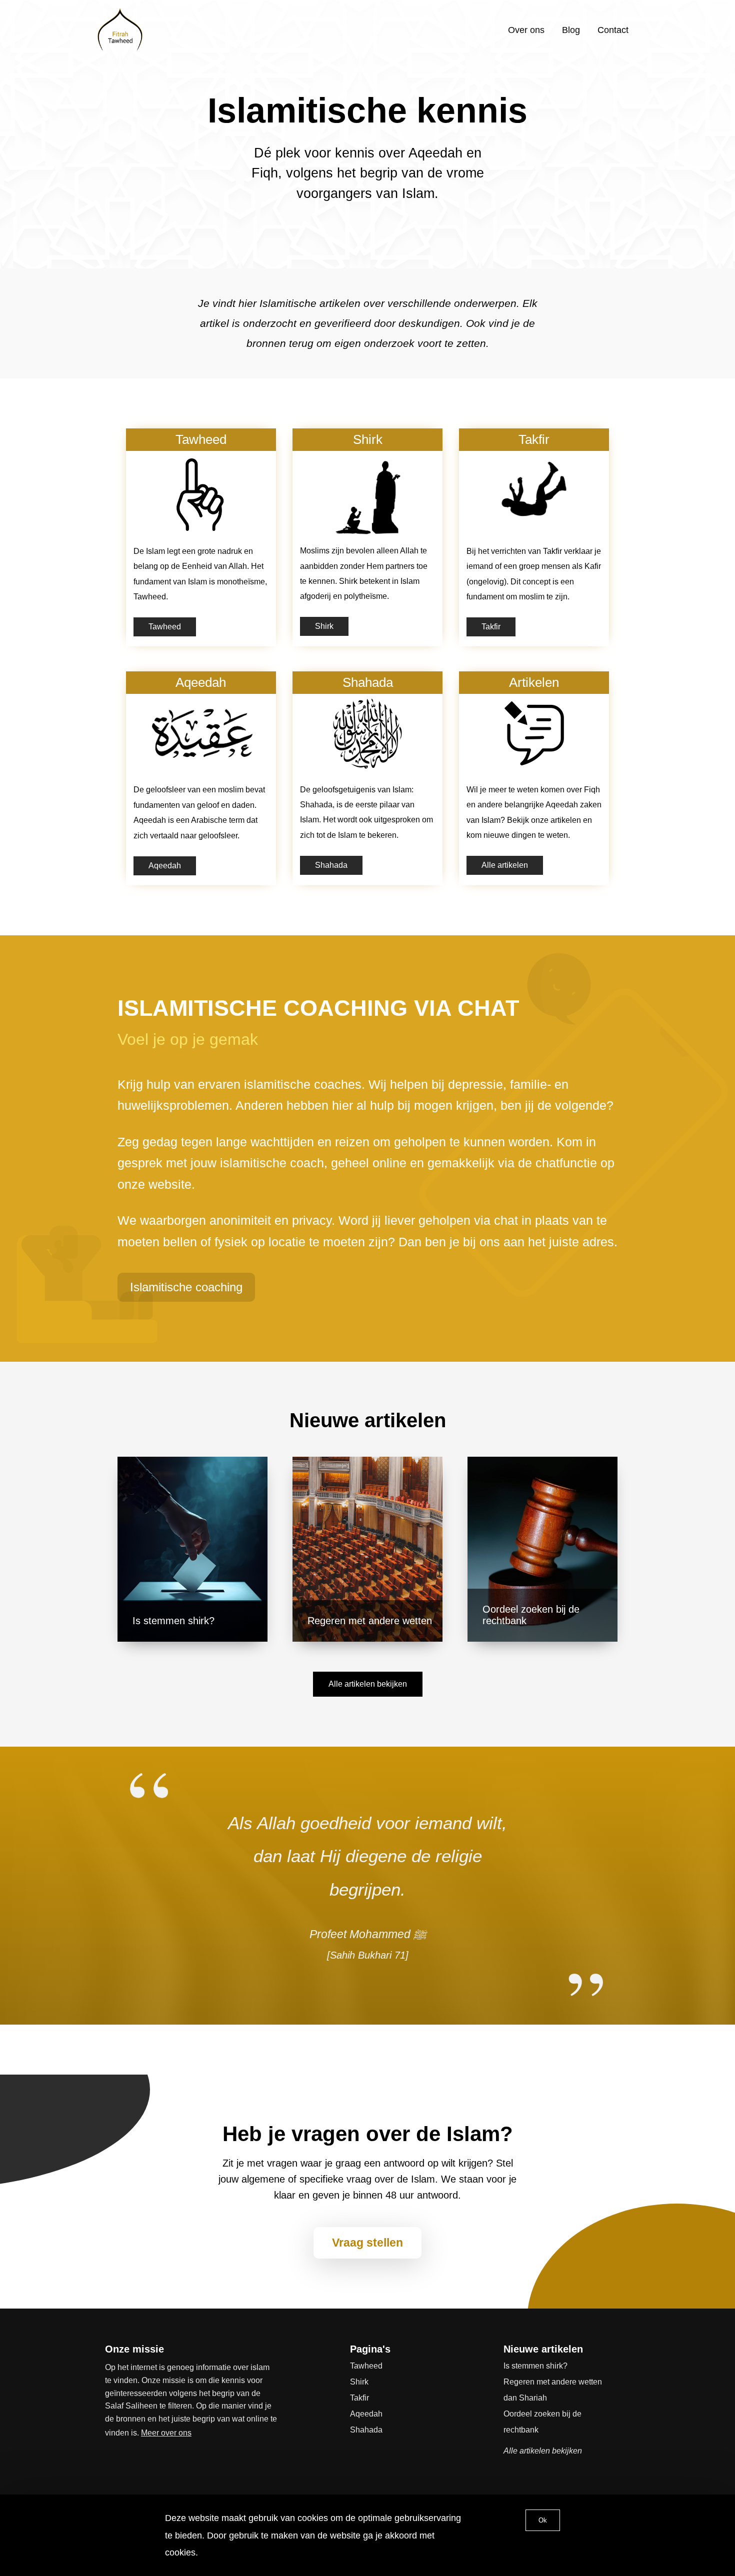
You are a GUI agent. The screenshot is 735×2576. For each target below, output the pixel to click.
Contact (613, 30)
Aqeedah (165, 866)
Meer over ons (166, 2433)
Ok (543, 2520)
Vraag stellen (367, 2243)
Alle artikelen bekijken (368, 1684)
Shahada (331, 865)
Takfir (491, 627)
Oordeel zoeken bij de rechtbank (542, 2422)
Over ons (526, 30)
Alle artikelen (505, 865)
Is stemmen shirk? (535, 2366)
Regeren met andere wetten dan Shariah (553, 2390)
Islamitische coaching (186, 1287)
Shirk (324, 626)
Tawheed (165, 627)
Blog (571, 30)
